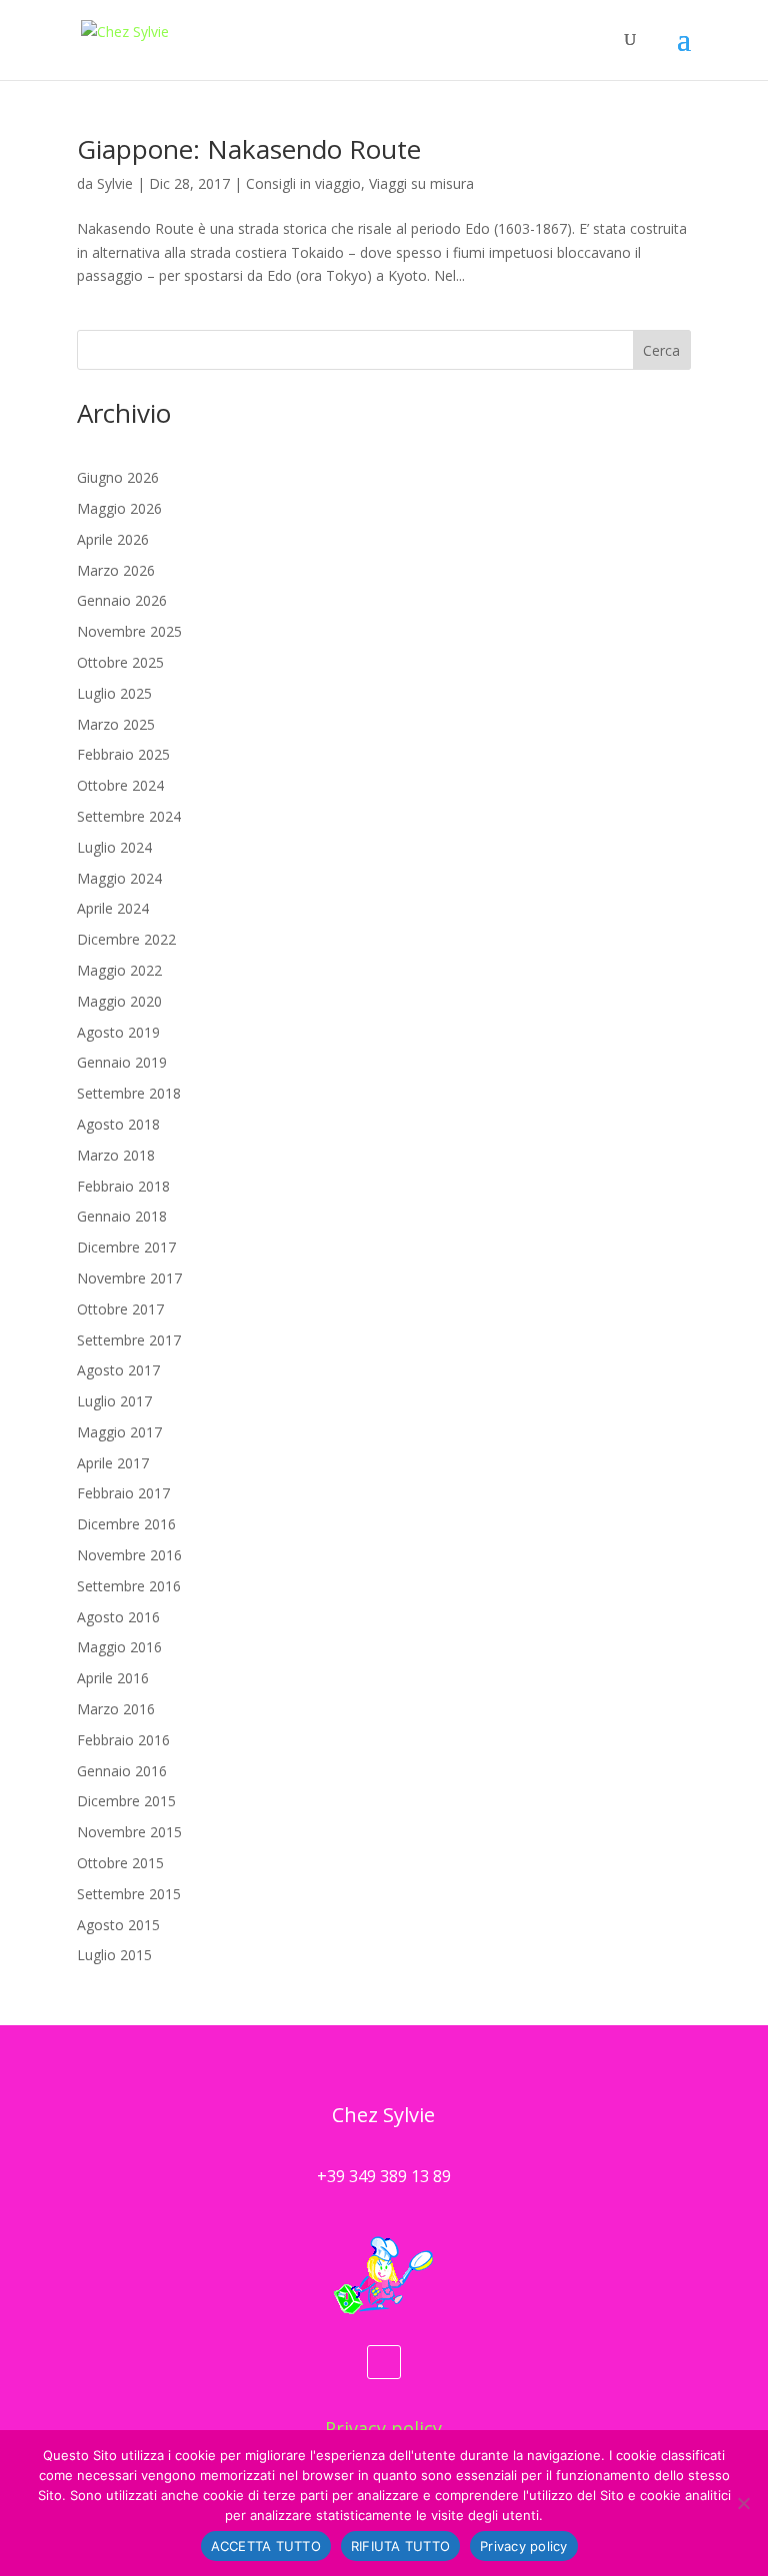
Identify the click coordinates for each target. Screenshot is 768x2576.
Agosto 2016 (118, 1617)
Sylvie (115, 183)
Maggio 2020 (119, 1001)
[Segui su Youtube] (384, 2362)
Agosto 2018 (118, 1124)
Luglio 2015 (114, 1955)
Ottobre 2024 (120, 785)
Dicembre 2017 (126, 1247)
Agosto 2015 (118, 1925)
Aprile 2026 (113, 539)
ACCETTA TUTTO (266, 2546)
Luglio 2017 (114, 1401)
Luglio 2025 (114, 693)
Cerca (661, 350)
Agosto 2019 (118, 1032)
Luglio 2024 (114, 847)
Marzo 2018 (116, 1155)
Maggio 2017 (119, 1432)
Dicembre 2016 (126, 1524)
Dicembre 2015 (126, 1801)
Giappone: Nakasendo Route (249, 149)
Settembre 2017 (129, 1340)
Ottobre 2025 (120, 662)
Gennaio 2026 (122, 600)
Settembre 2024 (129, 816)
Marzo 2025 (116, 724)
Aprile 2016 (113, 1678)
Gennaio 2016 (122, 1771)
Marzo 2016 (116, 1709)
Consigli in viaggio (303, 183)
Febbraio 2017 (123, 1493)
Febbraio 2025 (123, 754)
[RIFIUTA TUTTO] (743, 2503)
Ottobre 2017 (120, 1309)
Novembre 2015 (129, 1832)
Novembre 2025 (129, 631)
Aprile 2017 (113, 1463)
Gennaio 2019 (122, 1062)
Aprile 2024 (113, 908)
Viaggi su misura (421, 183)
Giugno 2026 (118, 477)
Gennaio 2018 (122, 1216)
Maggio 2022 (119, 970)
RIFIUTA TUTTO (400, 2546)
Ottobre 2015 (120, 1863)
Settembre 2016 (129, 1586)
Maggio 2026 (119, 508)
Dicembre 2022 (126, 939)
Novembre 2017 (129, 1278)
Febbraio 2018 (123, 1186)
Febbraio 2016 (123, 1740)
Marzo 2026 (116, 570)
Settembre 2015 (129, 1894)
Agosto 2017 (118, 1370)
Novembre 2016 (129, 1555)
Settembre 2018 (129, 1093)
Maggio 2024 (119, 878)
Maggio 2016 (119, 1647)
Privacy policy (383, 2428)
